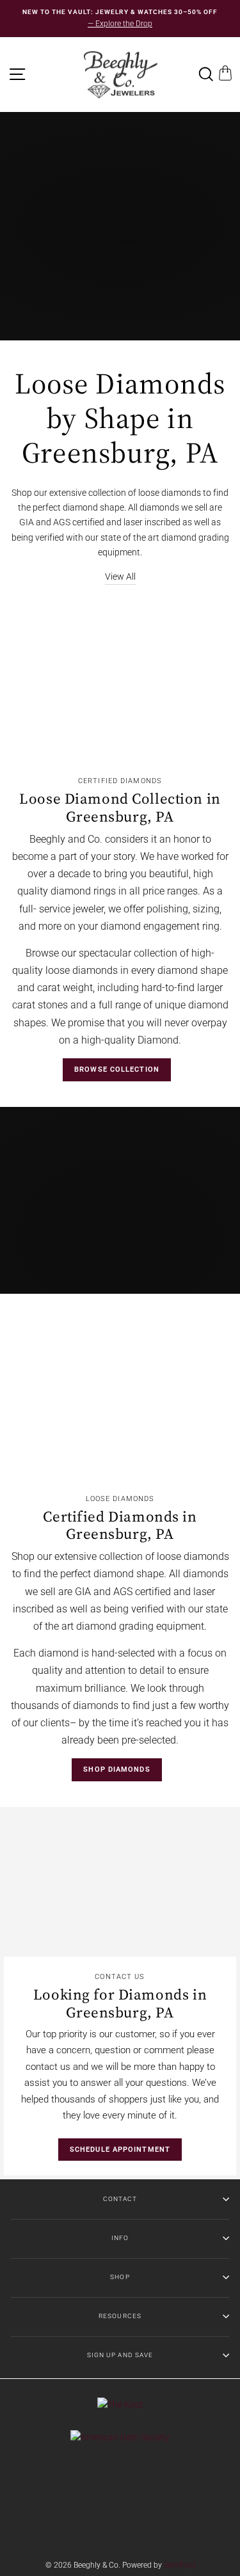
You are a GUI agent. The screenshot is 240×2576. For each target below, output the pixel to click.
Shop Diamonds (116, 1769)
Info (120, 2238)
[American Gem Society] (120, 2437)
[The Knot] (120, 2405)
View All (120, 576)
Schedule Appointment (120, 2150)
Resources (120, 2316)
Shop (120, 2277)
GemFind (180, 2565)
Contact (120, 2199)
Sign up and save (120, 2355)
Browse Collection (117, 1069)
